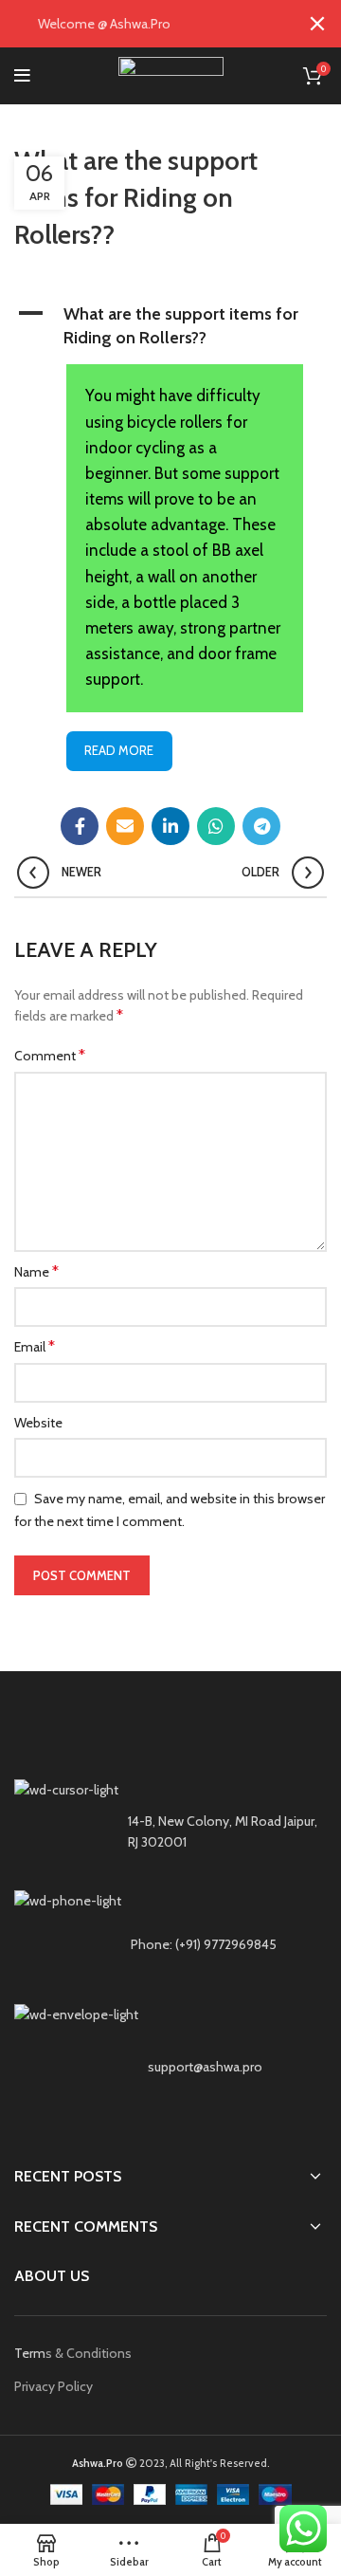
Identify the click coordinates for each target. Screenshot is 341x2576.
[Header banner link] (142, 24)
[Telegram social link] (261, 826)
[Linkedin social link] (170, 826)
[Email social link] (125, 826)
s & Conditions (89, 2353)
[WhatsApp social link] (216, 826)
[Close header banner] (317, 24)
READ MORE (119, 750)
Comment (50, 1055)
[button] (170, 326)
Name (36, 1271)
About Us (52, 2276)
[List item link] (170, 1944)
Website (38, 1423)
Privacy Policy (54, 2386)
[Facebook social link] (80, 826)
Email (35, 1346)
